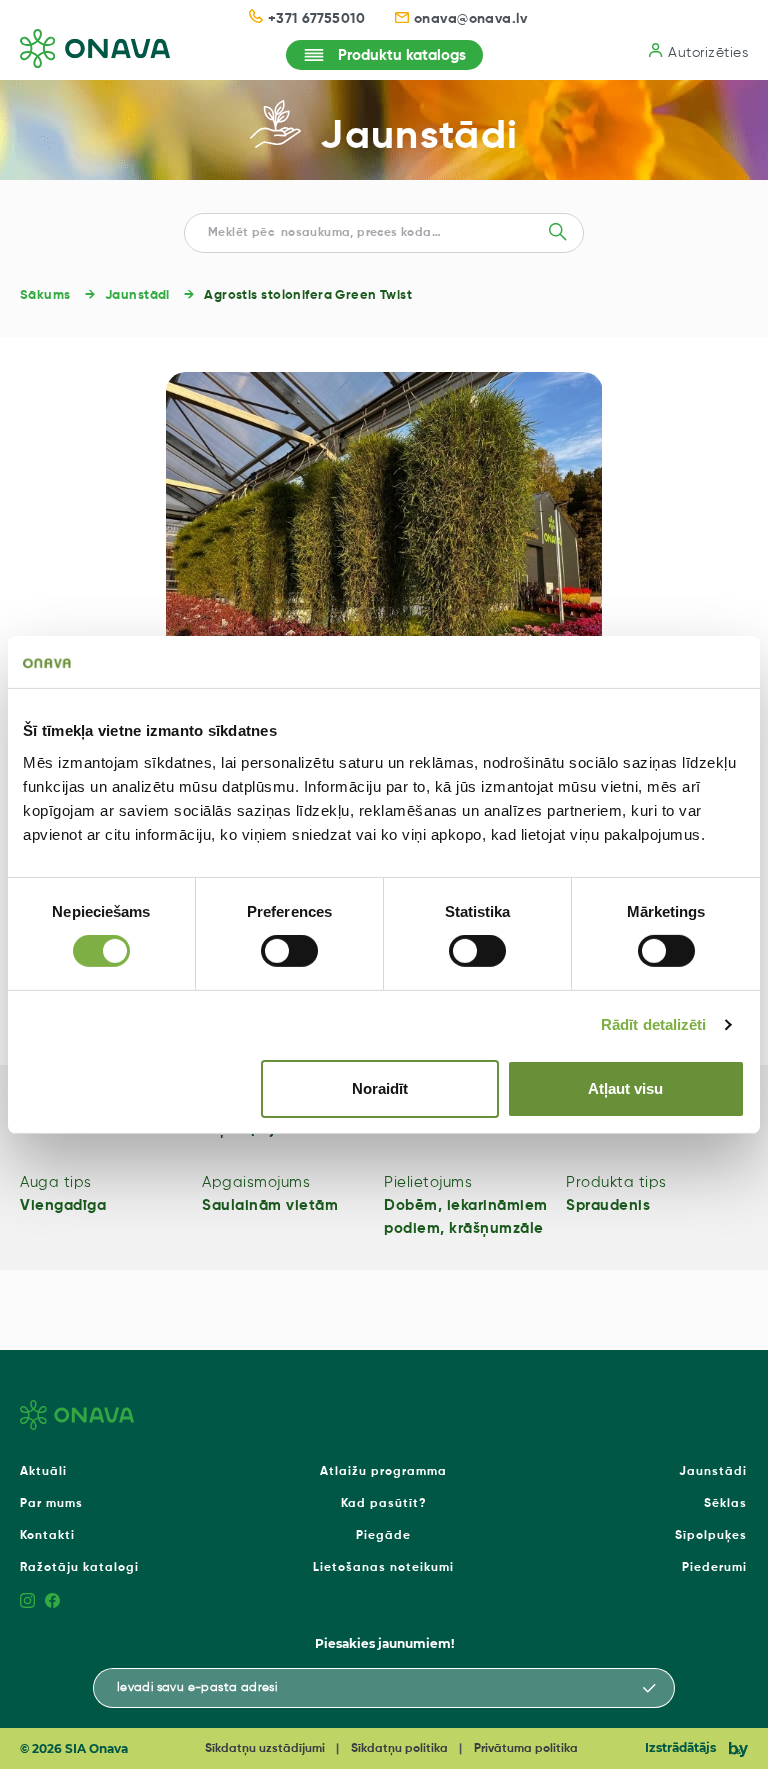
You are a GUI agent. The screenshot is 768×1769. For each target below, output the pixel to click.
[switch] (289, 951)
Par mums (51, 1504)
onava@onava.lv (471, 19)
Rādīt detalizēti (654, 1024)
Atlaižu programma (383, 1472)
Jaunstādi (419, 137)
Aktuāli (43, 1472)
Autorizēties (708, 53)
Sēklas (725, 1504)
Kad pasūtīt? (384, 1504)
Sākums (45, 295)
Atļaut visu (625, 1088)
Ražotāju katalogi (79, 1568)
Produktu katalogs (402, 55)
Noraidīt (380, 1088)
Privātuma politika (526, 1749)
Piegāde (383, 1536)
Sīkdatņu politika (399, 1749)
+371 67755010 (316, 19)
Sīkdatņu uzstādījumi (265, 1749)
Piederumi (714, 1568)
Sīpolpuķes (711, 1536)
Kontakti (47, 1536)
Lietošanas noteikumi (383, 1568)
